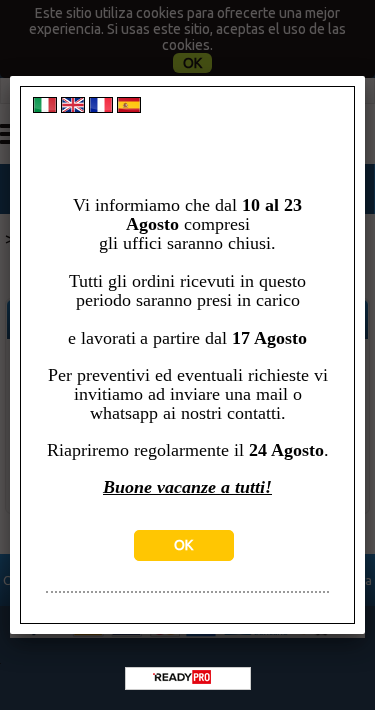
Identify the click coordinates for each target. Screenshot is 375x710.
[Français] (101, 108)
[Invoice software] (182, 679)
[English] (73, 108)
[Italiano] (45, 108)
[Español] (129, 108)
